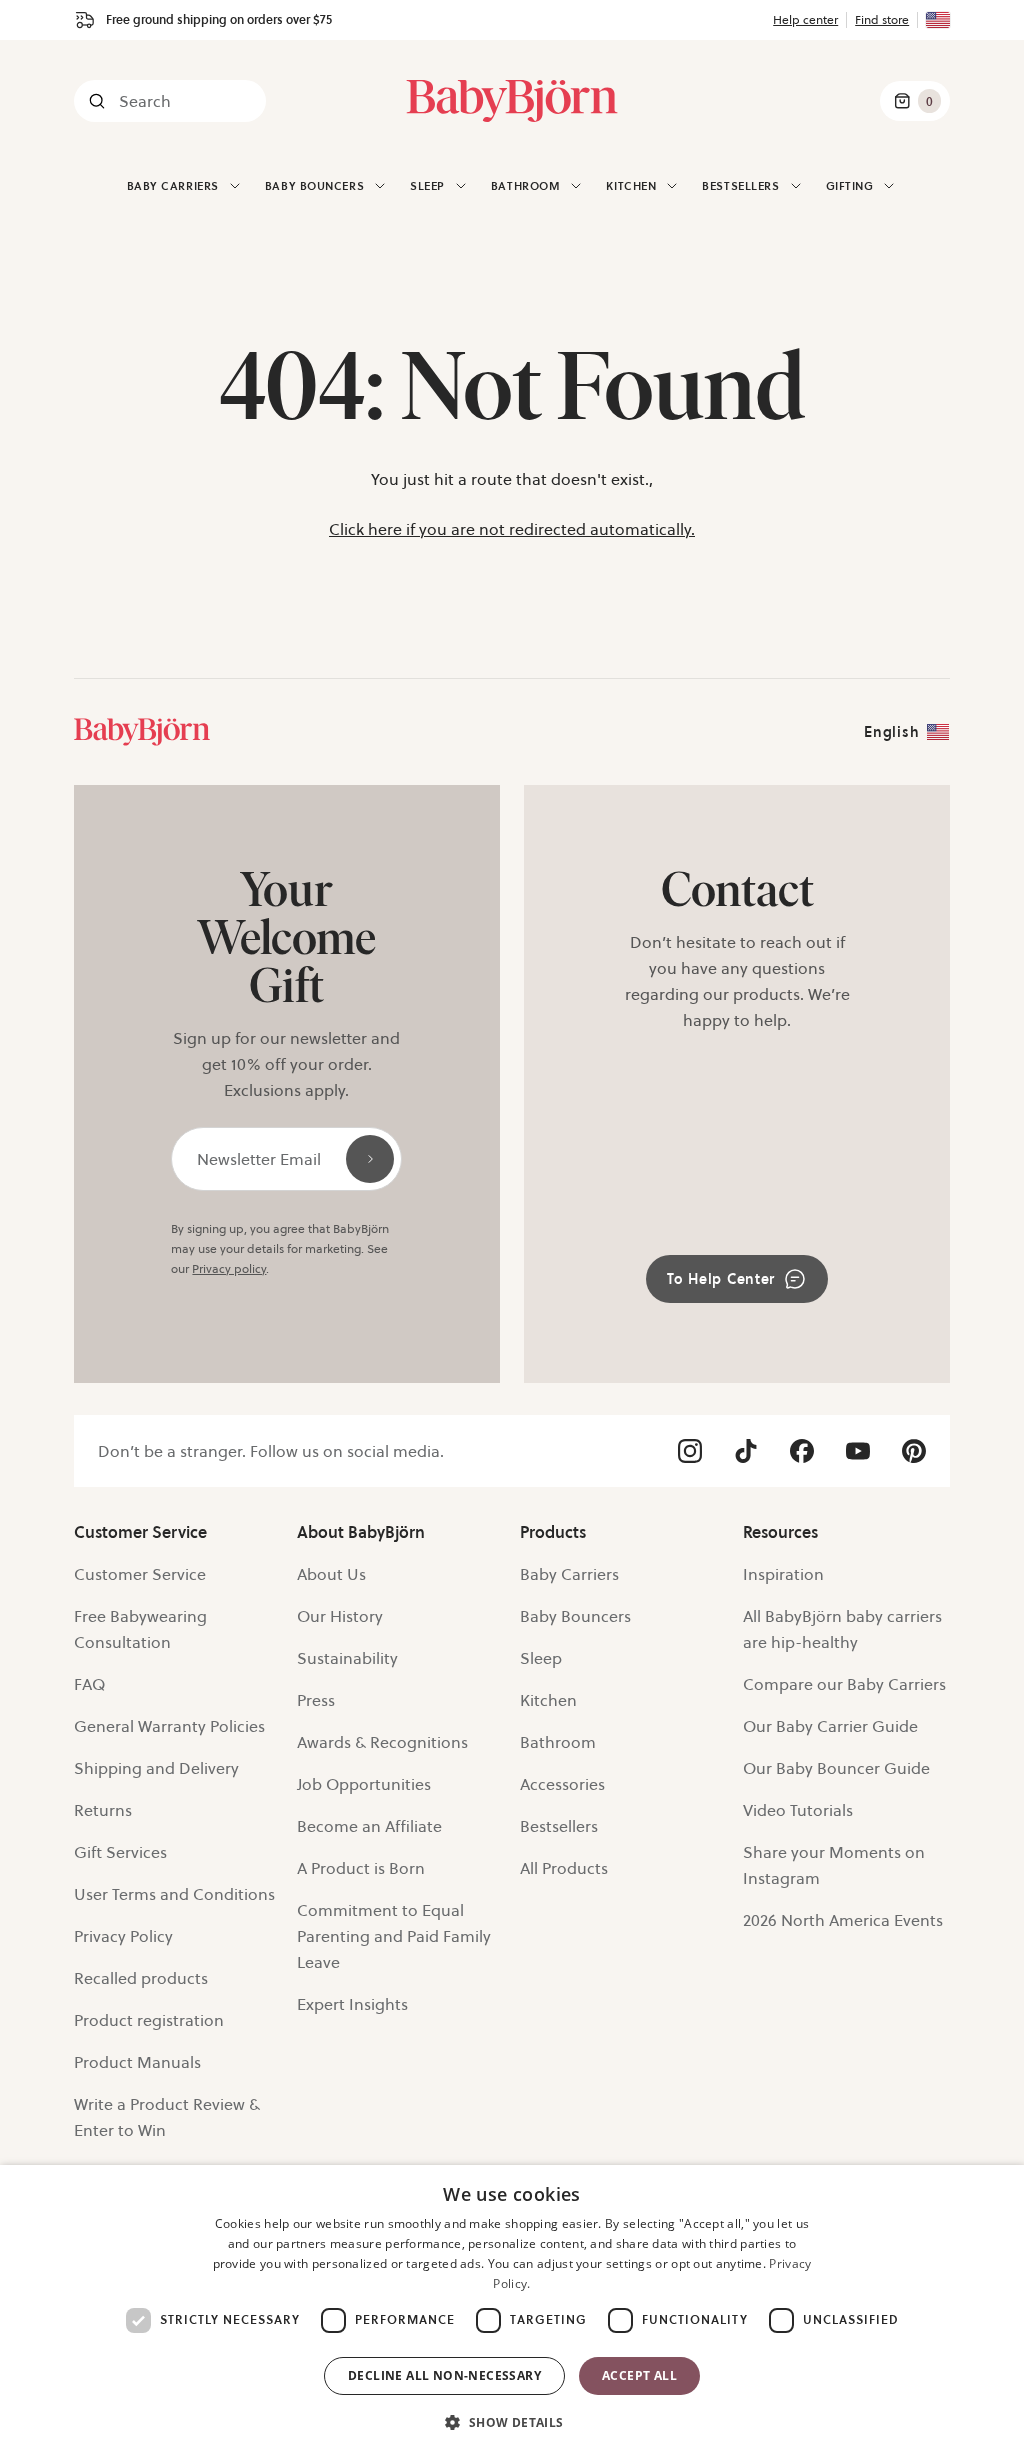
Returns (103, 1810)
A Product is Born (361, 1868)
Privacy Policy (123, 1936)
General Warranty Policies (169, 1726)
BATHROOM (525, 186)
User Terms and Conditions (174, 1894)
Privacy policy (229, 1268)
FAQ (89, 1684)
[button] (511, 2420)
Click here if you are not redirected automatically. (512, 529)
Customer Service (140, 1574)
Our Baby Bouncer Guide (836, 1768)
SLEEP (427, 186)
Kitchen (548, 1700)
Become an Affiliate (369, 1826)
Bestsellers (740, 186)
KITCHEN (631, 186)
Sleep (541, 1658)
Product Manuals (137, 2062)
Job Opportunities (364, 1784)
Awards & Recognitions (382, 1742)
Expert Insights (352, 2004)
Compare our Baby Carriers (844, 1684)
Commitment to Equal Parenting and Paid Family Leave (394, 1936)
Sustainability (347, 1658)
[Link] (142, 732)
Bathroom (558, 1742)
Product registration (149, 2020)
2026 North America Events (843, 1920)
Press (316, 1700)
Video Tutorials (798, 1810)
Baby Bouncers (314, 186)
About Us (331, 1574)
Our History (340, 1616)
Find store (882, 19)
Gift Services (120, 1852)
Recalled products (141, 1978)
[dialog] (512, 2310)
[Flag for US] (938, 20)
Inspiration (783, 1574)
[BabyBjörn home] (512, 101)
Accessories (562, 1784)
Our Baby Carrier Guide (830, 1726)
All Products (564, 1868)
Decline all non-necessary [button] (444, 2375)
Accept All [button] (639, 2375)
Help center (805, 19)
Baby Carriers (173, 186)
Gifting (850, 186)
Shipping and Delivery (156, 1768)
